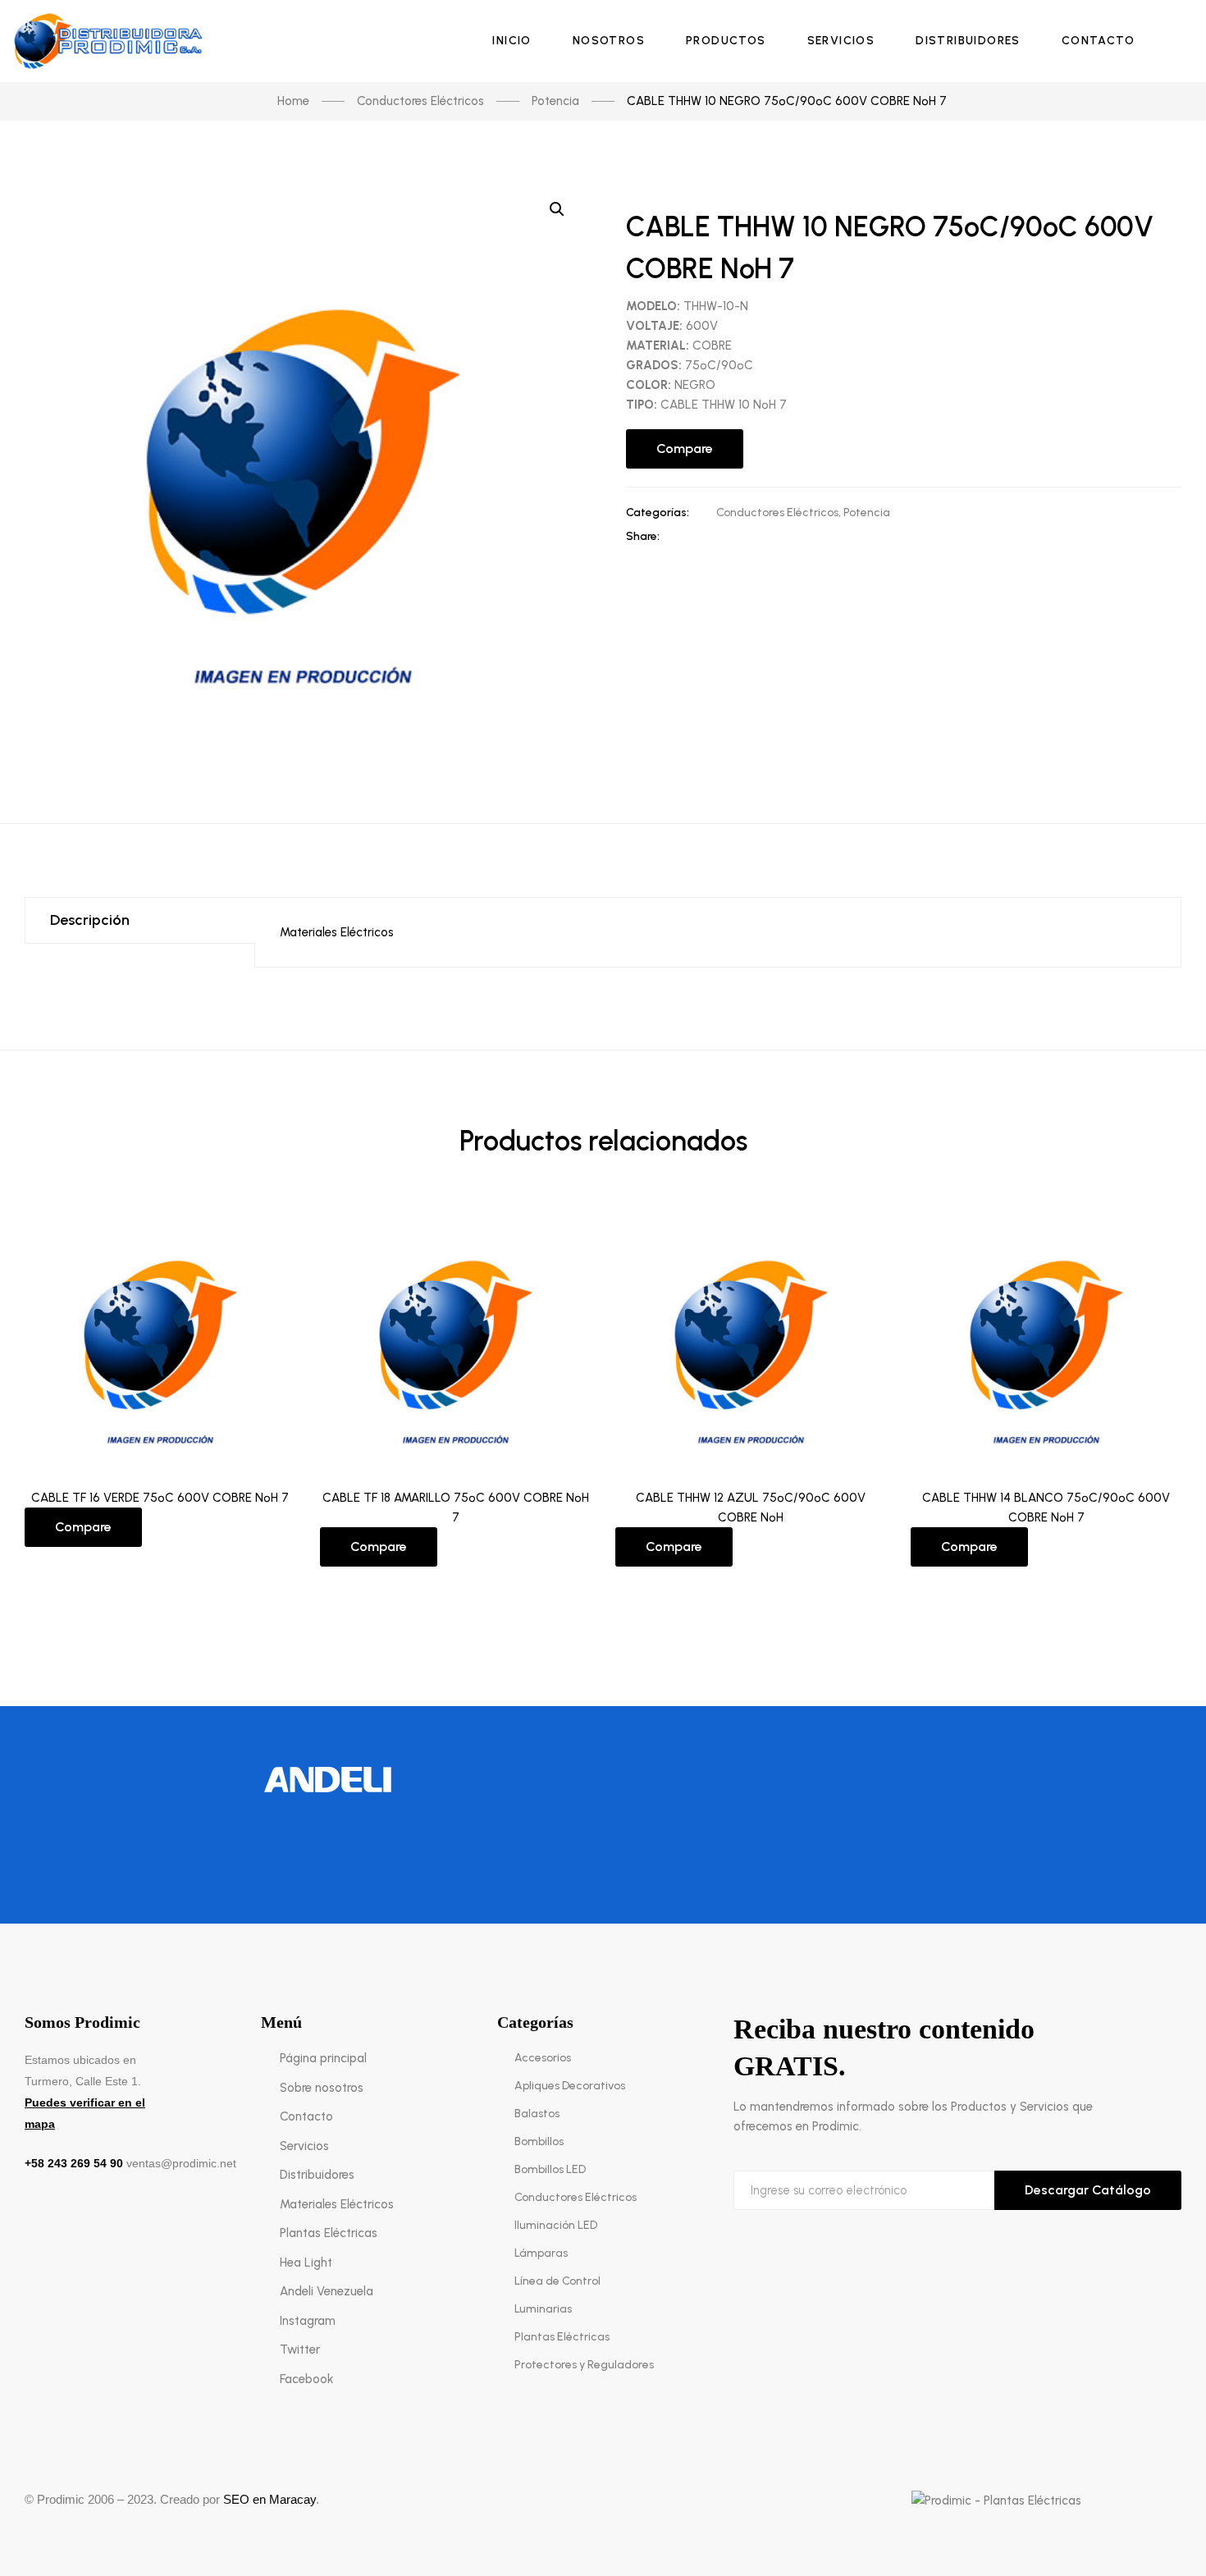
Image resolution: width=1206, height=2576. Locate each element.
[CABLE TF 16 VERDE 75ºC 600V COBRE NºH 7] (160, 1336)
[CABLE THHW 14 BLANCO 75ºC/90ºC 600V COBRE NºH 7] (1046, 1336)
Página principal (323, 2058)
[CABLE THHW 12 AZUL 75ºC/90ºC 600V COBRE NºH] (751, 1336)
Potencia (867, 512)
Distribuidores (317, 2175)
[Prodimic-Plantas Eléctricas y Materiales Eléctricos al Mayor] (112, 41)
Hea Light (306, 2263)
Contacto (306, 2116)
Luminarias (543, 2309)
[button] (557, 209)
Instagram (308, 2321)
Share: (643, 536)
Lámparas (541, 2253)
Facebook (306, 2379)
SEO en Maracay (270, 2499)
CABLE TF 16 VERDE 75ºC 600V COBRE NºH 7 (160, 1498)
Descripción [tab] (90, 920)
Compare (685, 448)
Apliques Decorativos (570, 2086)
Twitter (300, 2350)
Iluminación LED (556, 2225)
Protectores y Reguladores (584, 2365)
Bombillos (539, 2141)
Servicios (304, 2146)
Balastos (537, 2114)
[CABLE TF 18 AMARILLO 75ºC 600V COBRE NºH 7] (455, 1336)
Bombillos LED (550, 2169)
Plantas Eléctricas (329, 2233)
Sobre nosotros (322, 2088)
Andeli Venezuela (327, 2291)
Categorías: (658, 512)
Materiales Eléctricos (337, 932)
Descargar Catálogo (1088, 2190)
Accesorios (543, 2058)
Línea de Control (557, 2281)
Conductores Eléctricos (777, 512)
